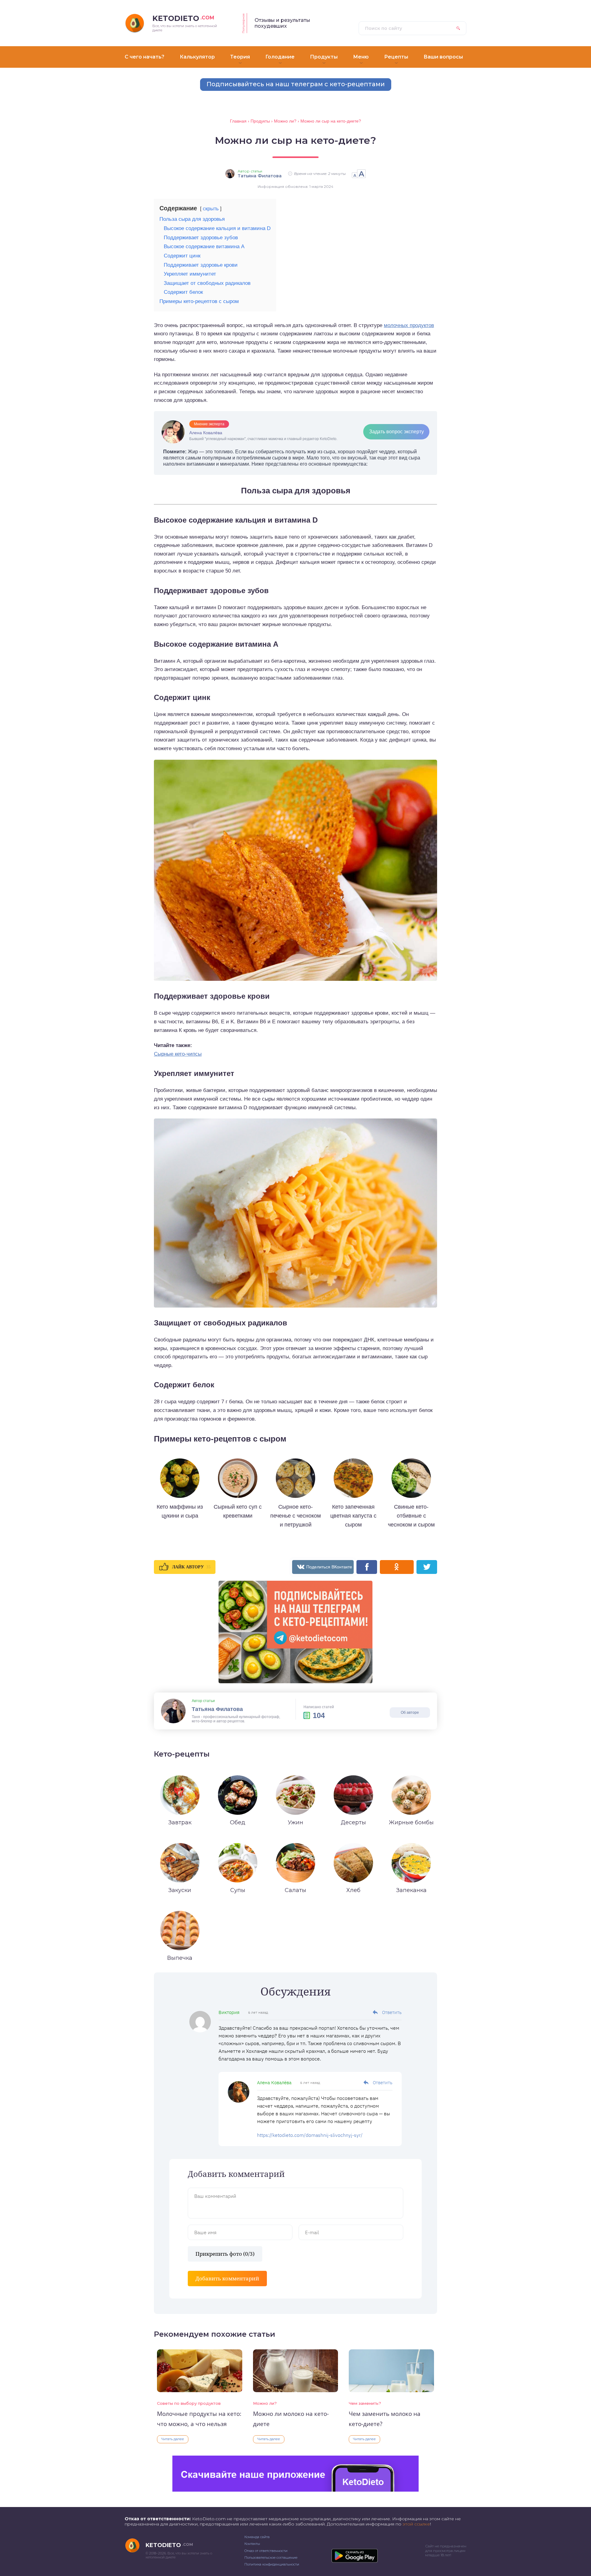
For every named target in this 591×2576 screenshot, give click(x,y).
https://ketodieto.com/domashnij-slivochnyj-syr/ (310, 2135)
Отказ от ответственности (266, 2551)
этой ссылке (416, 2524)
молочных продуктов (409, 325)
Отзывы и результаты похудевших (282, 23)
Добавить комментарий (227, 2278)
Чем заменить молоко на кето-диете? (385, 2419)
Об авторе (410, 1713)
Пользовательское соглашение (271, 2558)
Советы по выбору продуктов (189, 2403)
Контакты (252, 2544)
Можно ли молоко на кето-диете (291, 2419)
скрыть (211, 209)
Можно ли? (265, 2403)
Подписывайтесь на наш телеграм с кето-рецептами (296, 84)
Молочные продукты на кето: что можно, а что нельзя (199, 2419)
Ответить (392, 2012)
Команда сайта (257, 2537)
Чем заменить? (365, 2403)
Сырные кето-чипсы (178, 1054)
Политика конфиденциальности (272, 2564)
